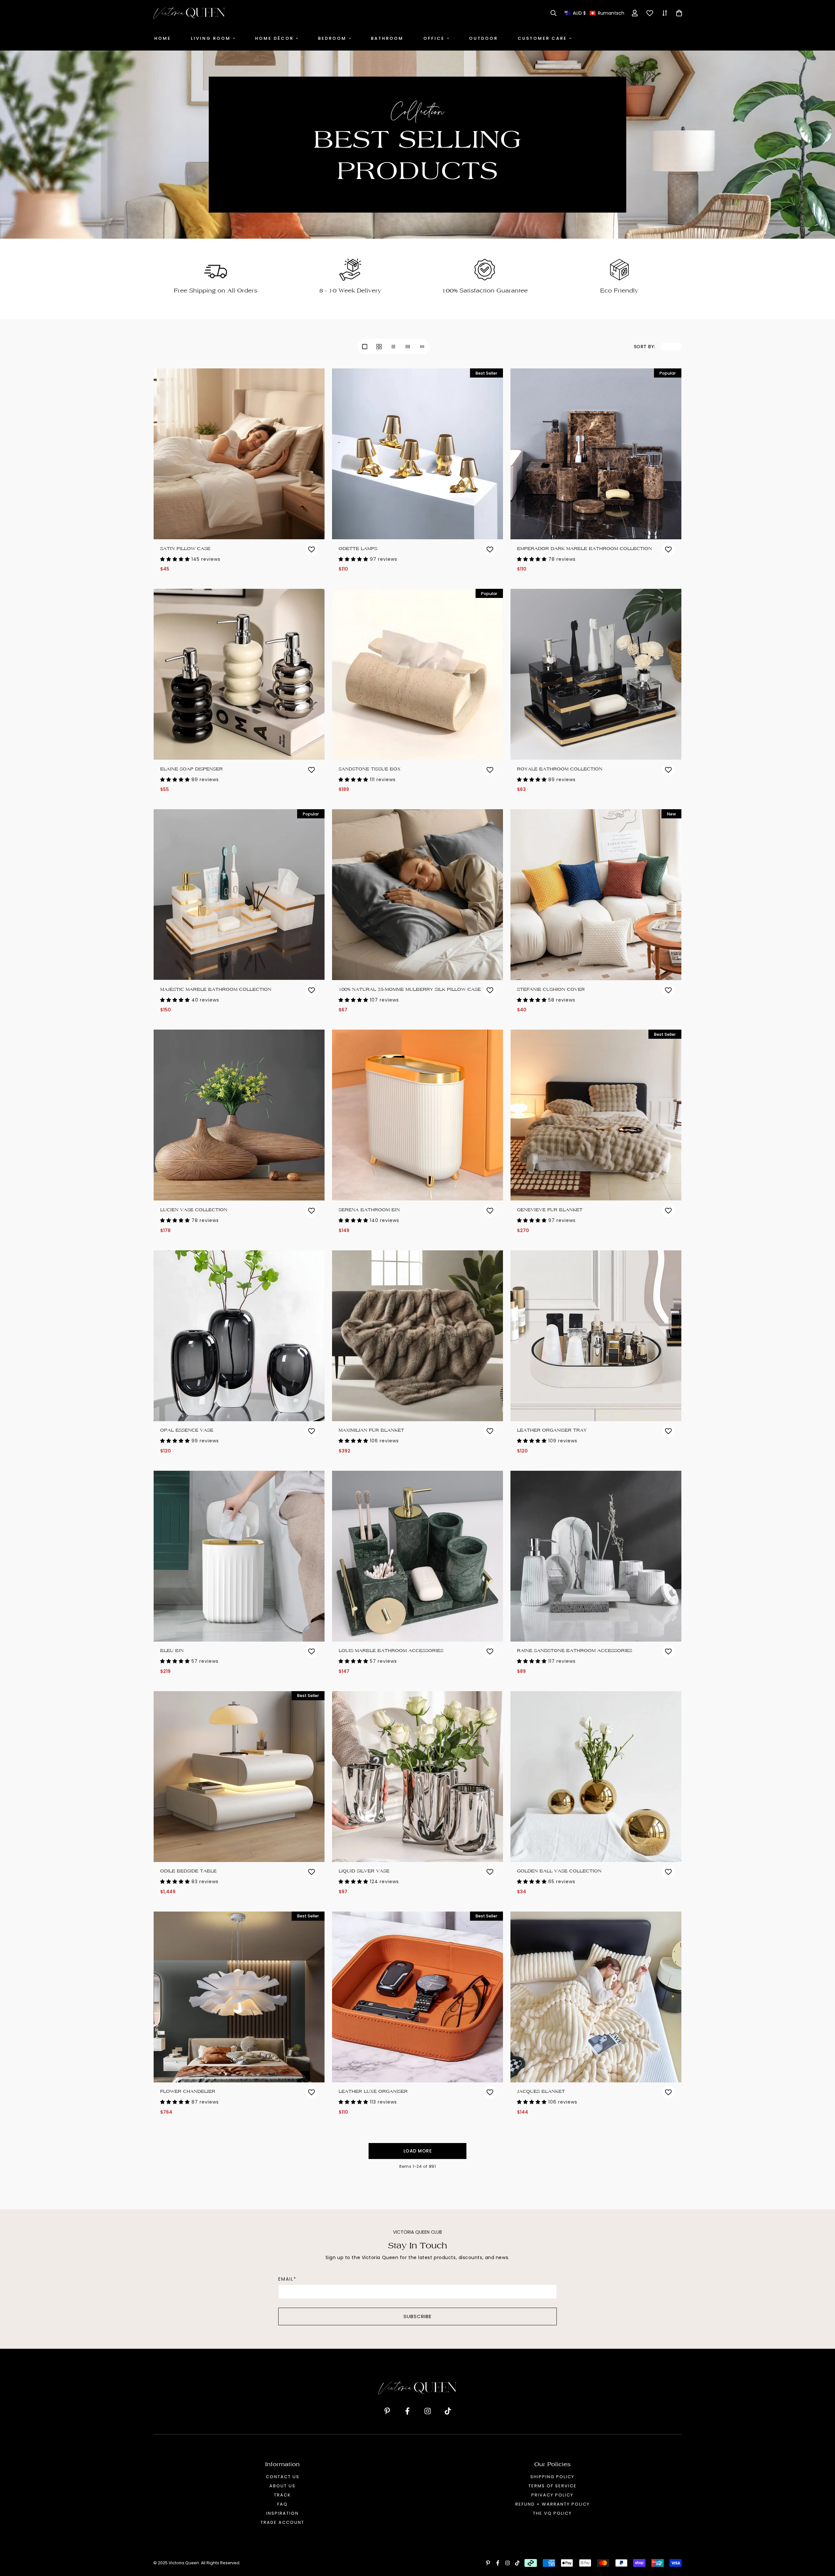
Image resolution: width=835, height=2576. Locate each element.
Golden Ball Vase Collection (559, 1871)
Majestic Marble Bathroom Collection (216, 989)
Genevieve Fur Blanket (550, 1210)
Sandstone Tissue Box (370, 769)
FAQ (282, 2504)
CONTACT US (283, 2477)
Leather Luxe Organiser (373, 2091)
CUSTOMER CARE (542, 38)
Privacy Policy (552, 2495)
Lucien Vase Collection (194, 1210)
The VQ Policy (552, 2513)
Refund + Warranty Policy (553, 2504)
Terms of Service (553, 2486)
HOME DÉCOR (274, 38)
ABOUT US (282, 2486)
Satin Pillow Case (185, 549)
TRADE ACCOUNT (282, 2522)
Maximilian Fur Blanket (371, 1430)
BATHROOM (387, 38)
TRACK (282, 2495)
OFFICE (434, 38)
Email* (287, 2279)
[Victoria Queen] (189, 13)
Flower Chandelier (188, 2091)
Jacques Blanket (541, 2091)
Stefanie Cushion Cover (551, 989)
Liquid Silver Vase (364, 1871)
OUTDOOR (483, 38)
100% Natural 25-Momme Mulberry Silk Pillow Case (410, 989)
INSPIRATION (282, 2513)
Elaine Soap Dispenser (191, 769)
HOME (163, 38)
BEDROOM (332, 38)
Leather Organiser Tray (552, 1430)
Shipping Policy (552, 2477)
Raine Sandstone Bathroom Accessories (575, 1651)
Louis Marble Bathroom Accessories (391, 1651)
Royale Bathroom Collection (560, 769)
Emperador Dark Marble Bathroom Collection (584, 549)
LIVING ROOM (211, 38)
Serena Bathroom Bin (369, 1210)
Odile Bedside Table (188, 1871)
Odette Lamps (358, 549)
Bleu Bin (172, 1651)
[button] (594, 13)
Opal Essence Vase (187, 1430)
